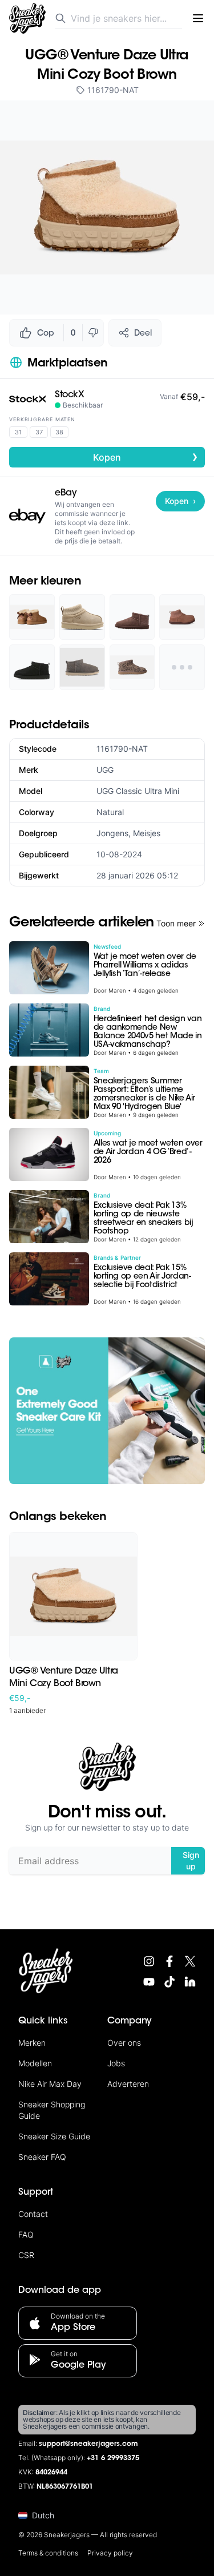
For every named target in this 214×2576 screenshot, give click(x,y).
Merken (32, 2043)
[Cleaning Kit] (107, 1411)
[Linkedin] (190, 1982)
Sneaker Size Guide (54, 2136)
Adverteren (128, 2084)
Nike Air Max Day (50, 2084)
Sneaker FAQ (42, 2157)
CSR (26, 2255)
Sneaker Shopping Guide (52, 2110)
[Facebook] (169, 1961)
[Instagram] (149, 1961)
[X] (190, 1961)
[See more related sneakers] (182, 667)
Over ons (124, 2043)
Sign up (191, 1861)
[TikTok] (169, 1982)
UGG (105, 770)
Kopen (146, 457)
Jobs (116, 2063)
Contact (33, 2214)
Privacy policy (110, 2553)
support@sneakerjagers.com (88, 2444)
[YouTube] (149, 1982)
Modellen (35, 2063)
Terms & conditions (48, 2553)
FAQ (26, 2234)
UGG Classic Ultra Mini (138, 791)
